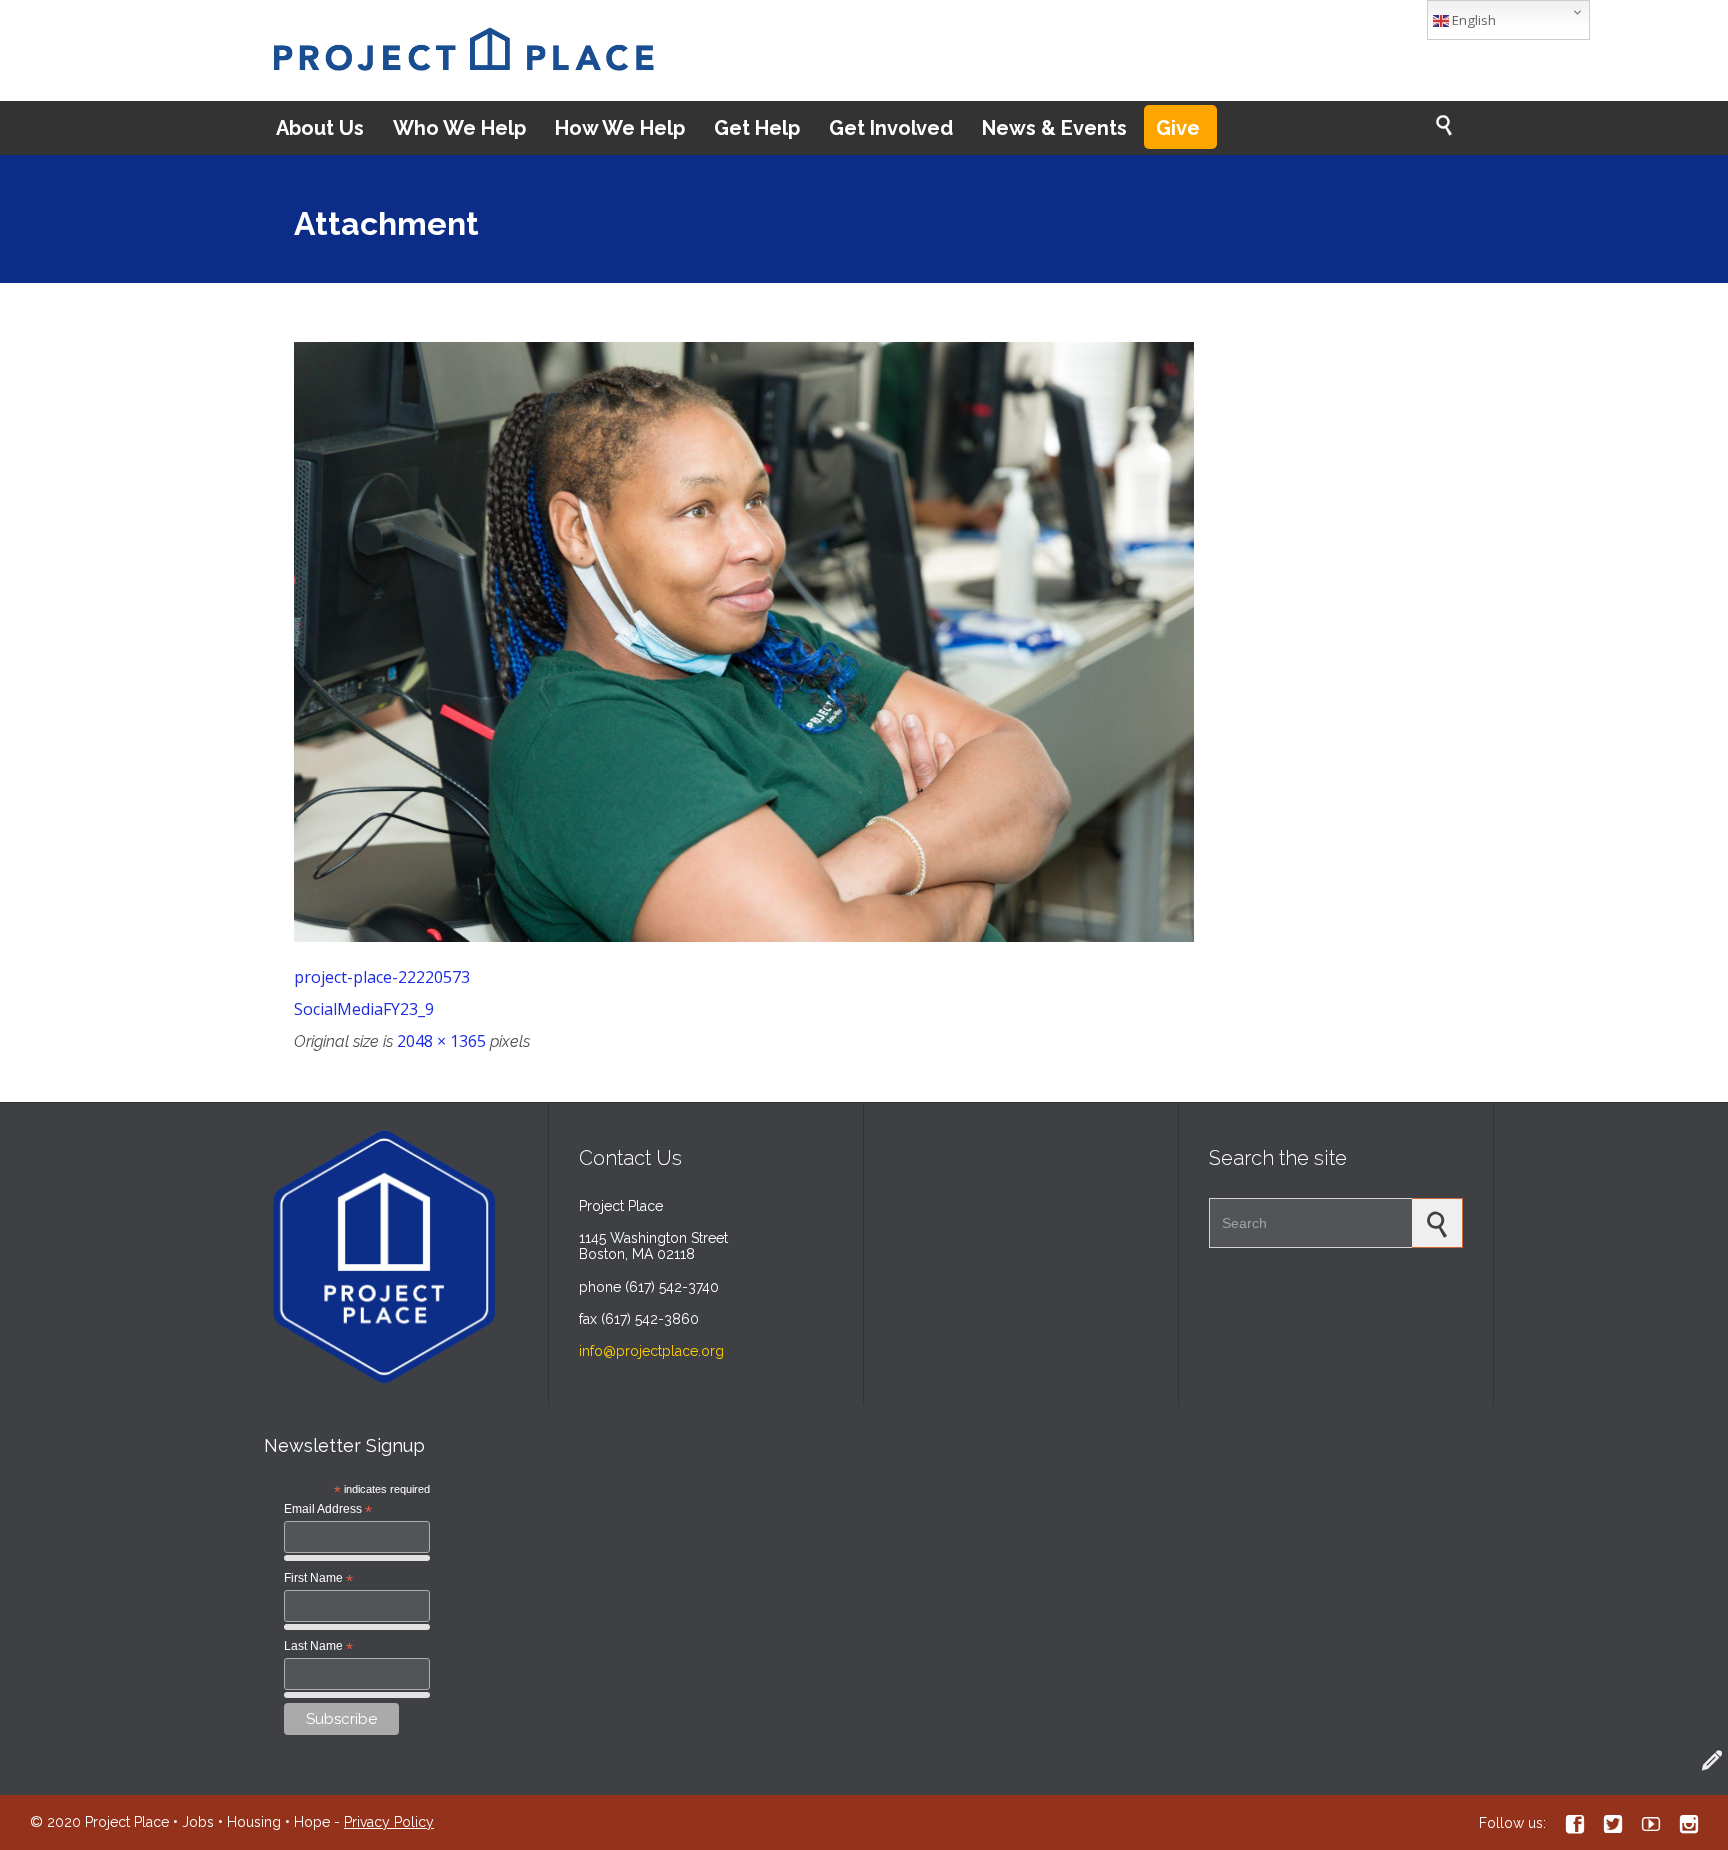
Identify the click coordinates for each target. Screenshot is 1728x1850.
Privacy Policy (389, 1822)
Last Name (318, 1647)
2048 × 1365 (441, 1041)
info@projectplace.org (651, 1351)
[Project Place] (463, 50)
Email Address (328, 1510)
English (1472, 20)
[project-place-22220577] (864, 642)
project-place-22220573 (382, 977)
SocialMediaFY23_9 (364, 1009)
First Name (318, 1579)
